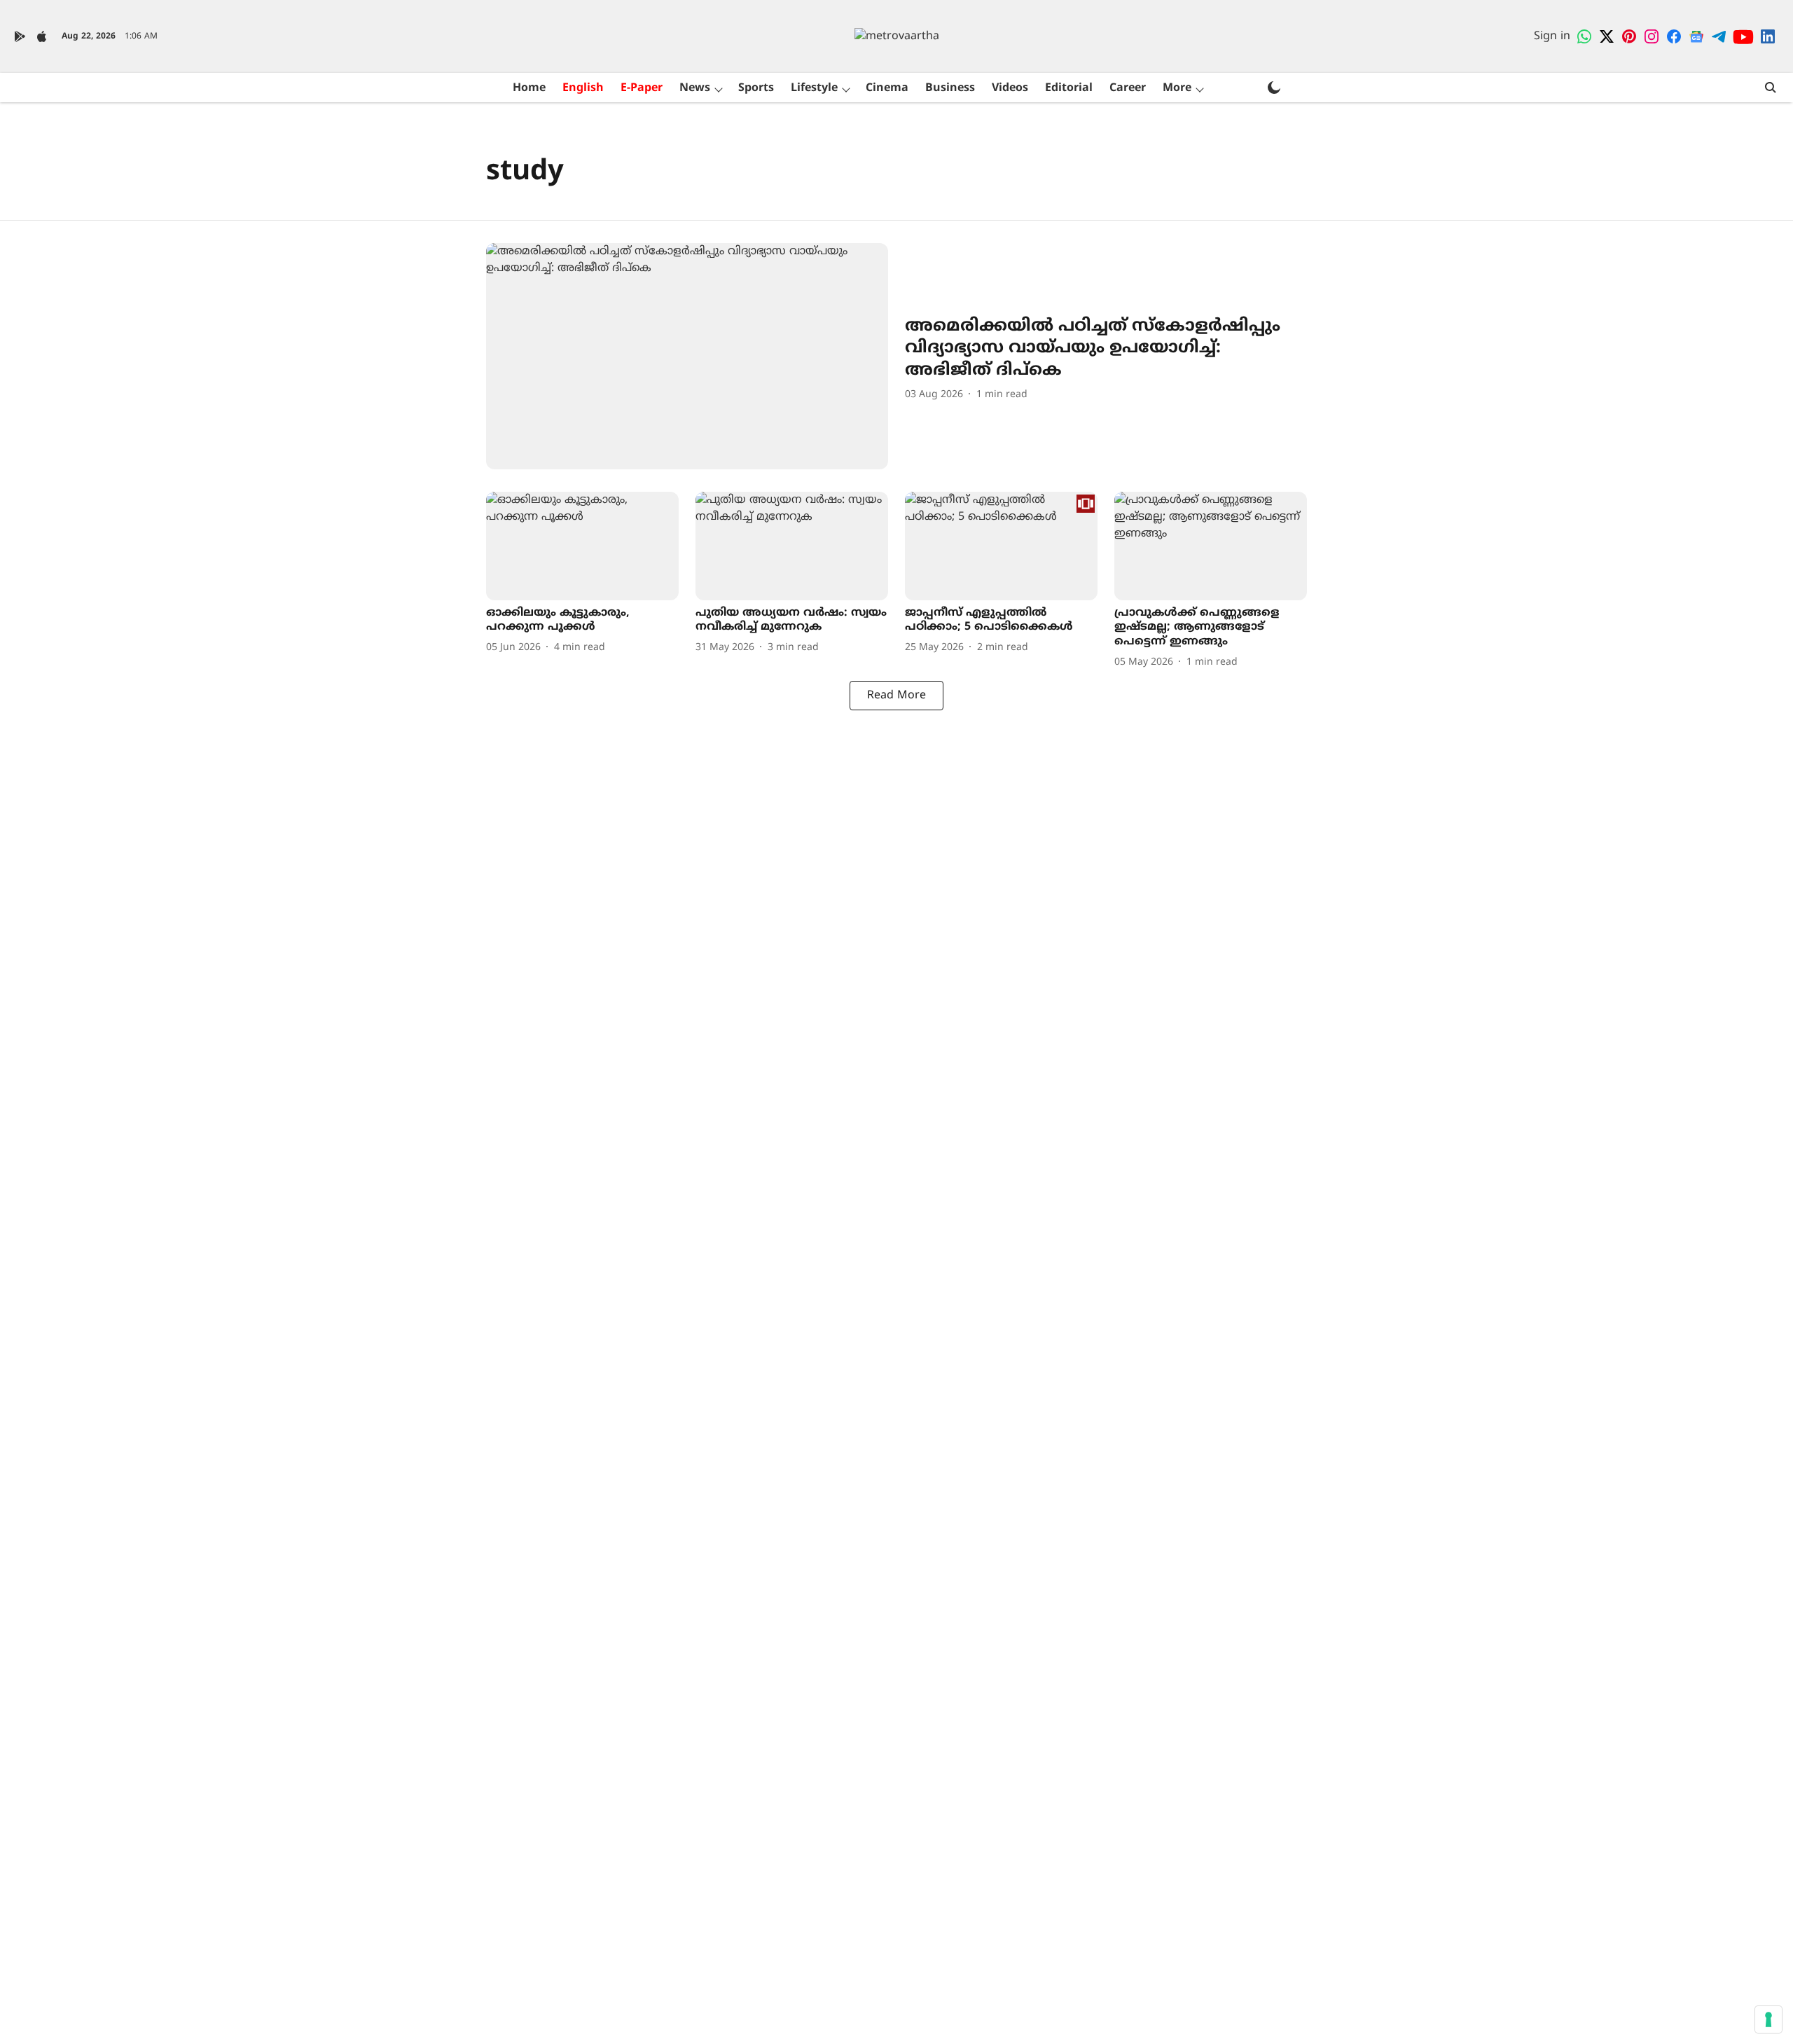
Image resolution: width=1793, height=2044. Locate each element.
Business (950, 88)
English (583, 88)
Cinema (887, 88)
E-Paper (642, 88)
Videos (1010, 88)
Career (1128, 88)
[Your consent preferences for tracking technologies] (1768, 2019)
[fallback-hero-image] (687, 356)
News (695, 88)
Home (529, 88)
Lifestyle (814, 88)
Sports (756, 88)
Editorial (1069, 88)
